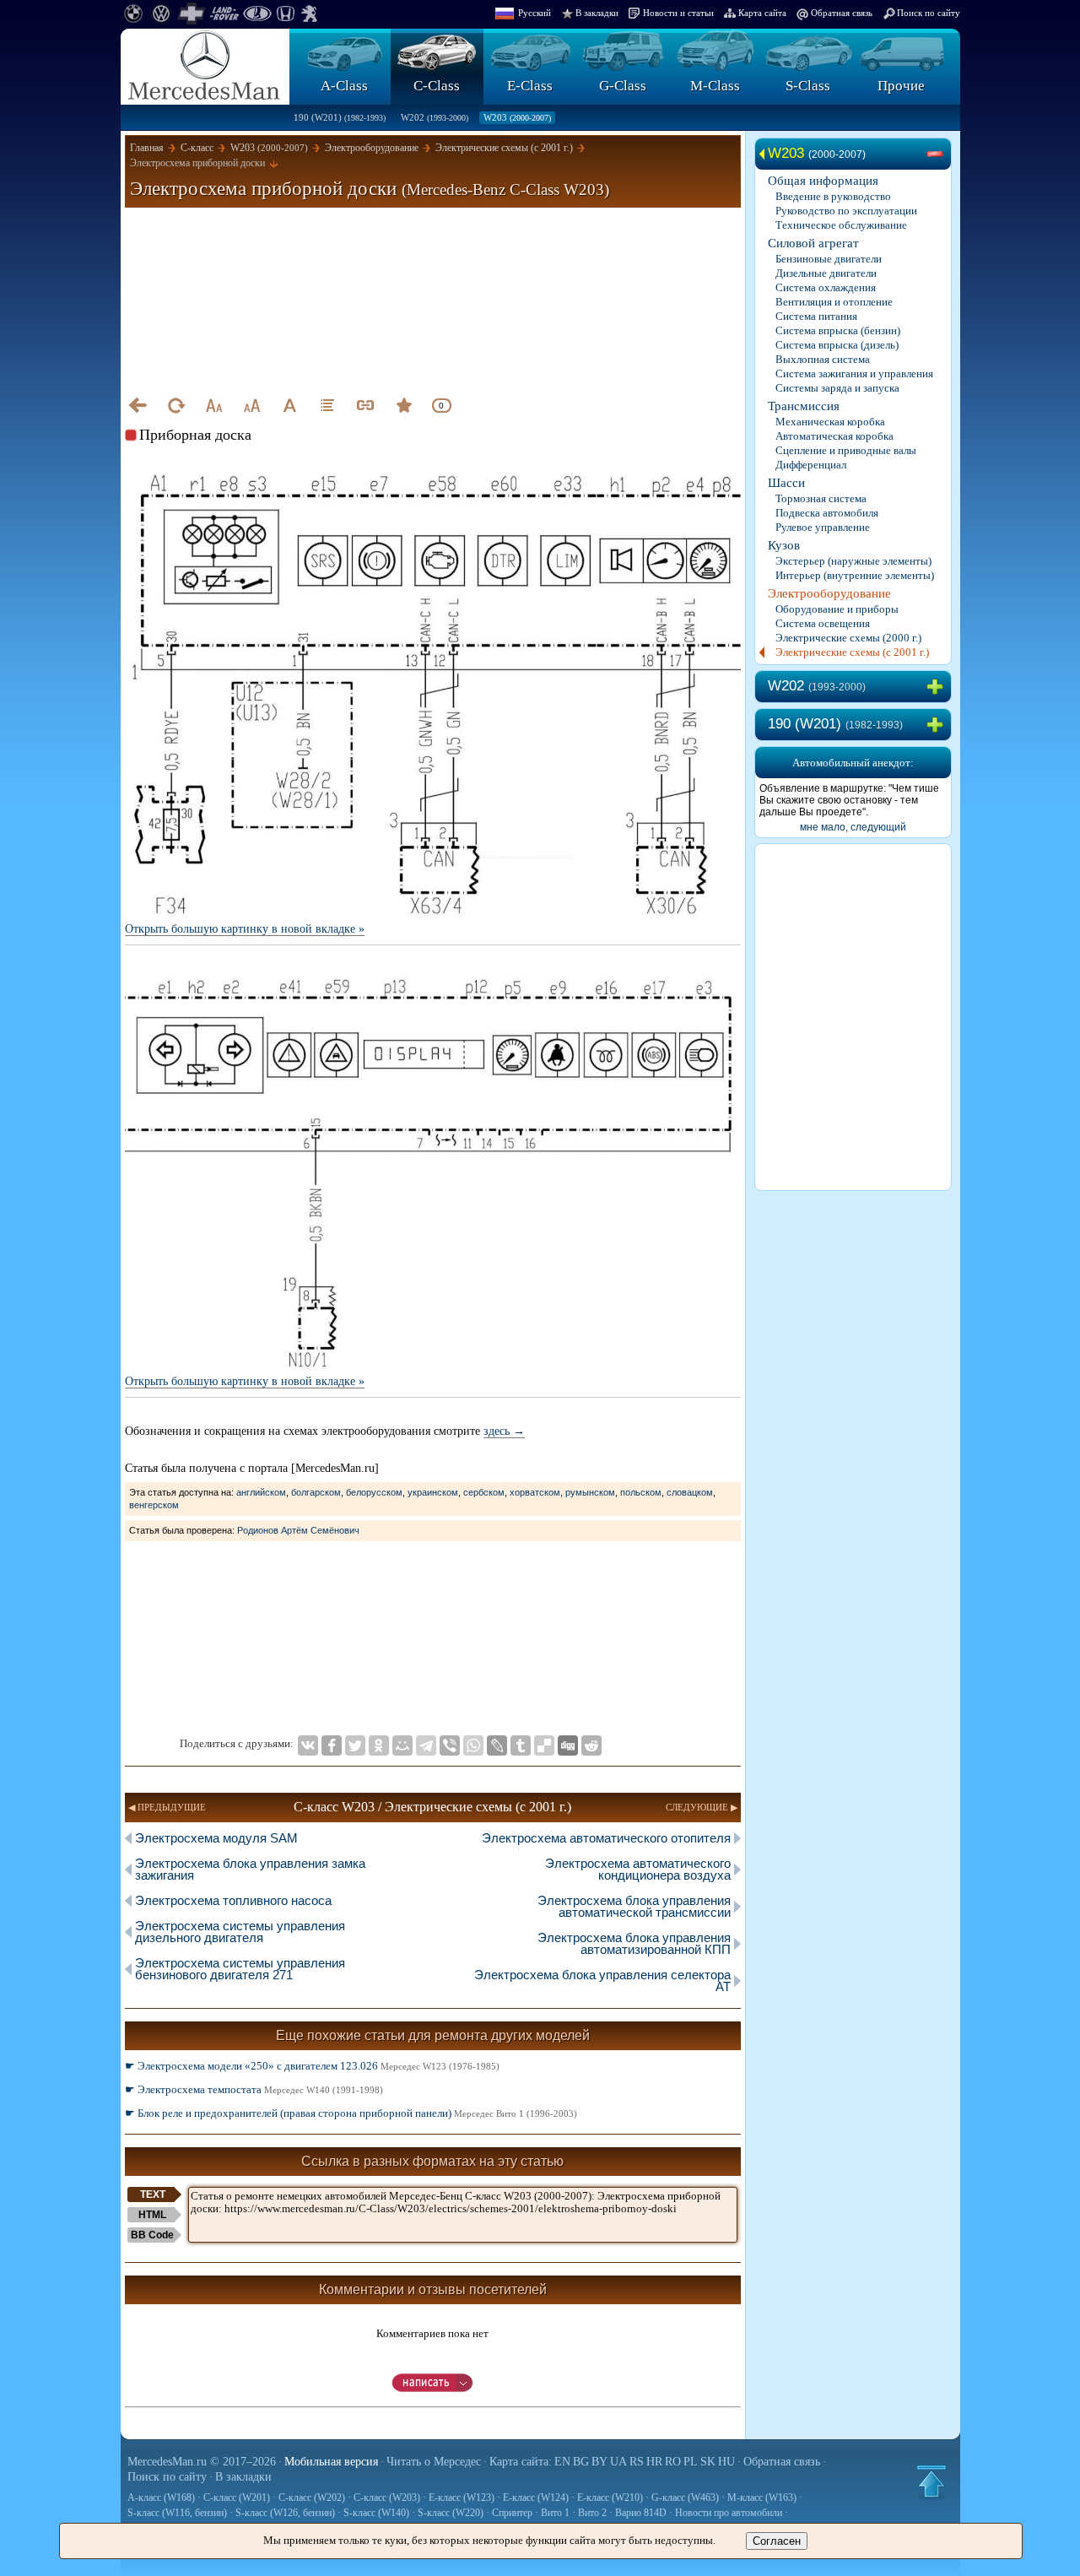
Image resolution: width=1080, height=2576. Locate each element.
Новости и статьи (678, 13)
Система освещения (823, 623)
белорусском (374, 1492)
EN (562, 2462)
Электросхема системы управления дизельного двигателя (240, 1932)
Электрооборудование (829, 593)
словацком (690, 1492)
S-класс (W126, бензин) (285, 2513)
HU (726, 2462)
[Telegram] (426, 1745)
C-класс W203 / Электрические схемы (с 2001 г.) (432, 1807)
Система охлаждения (826, 287)
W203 (517, 117)
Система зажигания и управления (854, 373)
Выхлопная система (823, 359)
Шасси (786, 483)
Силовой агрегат (813, 243)
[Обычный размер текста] (289, 405)
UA (618, 2462)
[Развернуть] (938, 687)
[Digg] (568, 1745)
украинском (433, 1492)
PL (691, 2462)
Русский (535, 13)
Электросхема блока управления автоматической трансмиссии (634, 1906)
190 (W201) (340, 117)
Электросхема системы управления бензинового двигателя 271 (240, 1969)
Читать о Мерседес (434, 2462)
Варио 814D (641, 2513)
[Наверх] (931, 2481)
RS (637, 2462)
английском (261, 1492)
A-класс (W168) (161, 2498)
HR (654, 2462)
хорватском (535, 1492)
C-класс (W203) (387, 2498)
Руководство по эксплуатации (846, 211)
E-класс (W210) (610, 2498)
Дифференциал (811, 465)
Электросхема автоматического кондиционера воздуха (638, 1869)
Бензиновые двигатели (829, 259)
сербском (484, 1492)
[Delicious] (544, 1745)
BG (581, 2462)
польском (641, 1492)
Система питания (816, 316)
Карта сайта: (521, 2462)
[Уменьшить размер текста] (213, 405)
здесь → (504, 1431)
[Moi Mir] (402, 1745)
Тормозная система (821, 498)
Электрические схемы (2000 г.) (848, 638)
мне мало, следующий (853, 827)
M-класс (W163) (762, 2498)
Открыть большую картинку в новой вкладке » (245, 929)
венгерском (154, 1505)
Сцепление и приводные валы (846, 450)
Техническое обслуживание (841, 225)
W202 (435, 117)
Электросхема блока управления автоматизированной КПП (634, 1943)
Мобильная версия (331, 2462)
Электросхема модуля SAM (216, 1838)
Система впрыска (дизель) (837, 345)
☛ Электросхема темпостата (254, 2089)
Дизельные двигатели (826, 273)
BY (599, 2462)
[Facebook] (332, 1745)
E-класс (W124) (536, 2498)
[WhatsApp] (473, 1745)
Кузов (784, 545)
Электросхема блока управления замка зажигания (250, 1869)
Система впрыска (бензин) (838, 330)
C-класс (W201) (237, 2498)
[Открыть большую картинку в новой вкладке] (433, 474)
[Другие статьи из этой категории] (327, 405)
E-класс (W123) (462, 2498)
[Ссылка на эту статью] (365, 405)
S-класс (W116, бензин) (177, 2513)
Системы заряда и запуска (837, 388)
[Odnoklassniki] (379, 1745)
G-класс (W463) (685, 2498)
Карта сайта (762, 13)
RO (673, 2462)
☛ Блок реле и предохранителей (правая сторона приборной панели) (351, 2113)
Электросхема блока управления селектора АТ (602, 1981)
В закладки (597, 13)
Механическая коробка (830, 422)
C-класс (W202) (312, 2498)
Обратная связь (842, 13)
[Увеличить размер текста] (251, 405)
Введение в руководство (833, 196)
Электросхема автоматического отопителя (606, 1838)
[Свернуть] (938, 154)
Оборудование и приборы (837, 609)
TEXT (153, 2194)
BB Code (152, 2235)
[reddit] (591, 1745)
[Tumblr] (521, 1745)
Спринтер (512, 2513)
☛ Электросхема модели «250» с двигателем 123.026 (312, 2066)
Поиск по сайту (929, 13)
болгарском (316, 1492)
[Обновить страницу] (175, 405)
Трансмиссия (804, 406)
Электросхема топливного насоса (233, 1900)
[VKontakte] (308, 1745)
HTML (152, 2215)
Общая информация (823, 181)
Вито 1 (555, 2513)
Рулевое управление (823, 527)
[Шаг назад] (138, 405)
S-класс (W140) (376, 2513)
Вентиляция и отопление (834, 302)
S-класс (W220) (451, 2513)
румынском (590, 1492)
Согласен (777, 2541)
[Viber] (450, 1745)
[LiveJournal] (497, 1745)
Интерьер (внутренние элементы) (855, 575)
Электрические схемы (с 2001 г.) (852, 652)
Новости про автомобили (729, 2513)
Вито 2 (592, 2513)
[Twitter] (355, 1745)
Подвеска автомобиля (827, 513)
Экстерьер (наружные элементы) (853, 561)
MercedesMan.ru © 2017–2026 (202, 2462)
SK (708, 2462)
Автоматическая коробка (834, 436)
